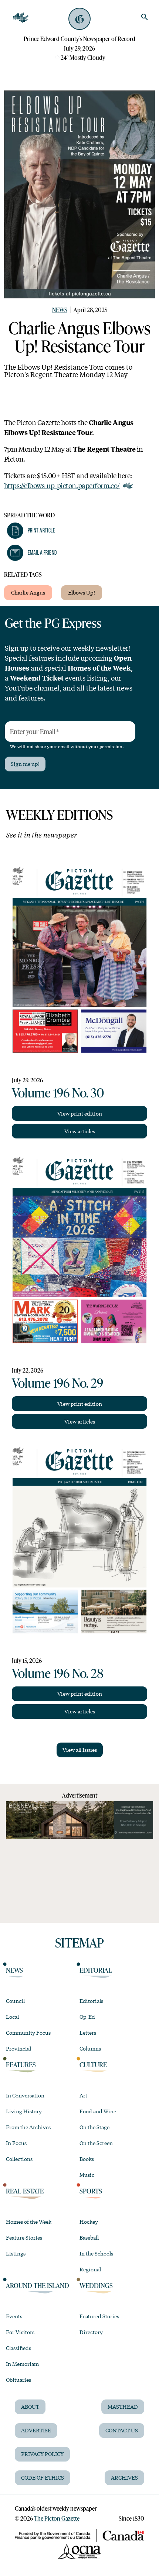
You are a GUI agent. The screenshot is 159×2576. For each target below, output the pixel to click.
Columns (90, 2048)
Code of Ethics (43, 2477)
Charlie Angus (28, 592)
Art (83, 2095)
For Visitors (20, 2332)
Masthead (123, 2407)
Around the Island (38, 2285)
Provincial (18, 2048)
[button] (31, 531)
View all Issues (80, 1750)
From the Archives (28, 2127)
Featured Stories (99, 2316)
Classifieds (18, 2348)
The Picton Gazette (57, 2518)
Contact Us (122, 2430)
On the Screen (96, 2143)
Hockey (89, 2222)
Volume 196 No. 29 (57, 1383)
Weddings (96, 2285)
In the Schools (96, 2253)
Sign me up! (25, 764)
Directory (91, 2332)
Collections (19, 2159)
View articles (80, 1131)
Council (15, 2001)
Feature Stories (24, 2237)
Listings (16, 2253)
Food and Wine (98, 2111)
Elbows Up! (82, 592)
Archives (124, 2477)
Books (87, 2159)
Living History (24, 2111)
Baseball (89, 2237)
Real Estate (25, 2191)
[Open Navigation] (21, 18)
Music (87, 2175)
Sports (91, 2191)
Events (14, 2316)
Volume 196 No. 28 (58, 1673)
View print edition (80, 1113)
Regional (90, 2269)
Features (21, 2065)
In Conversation (25, 2095)
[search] (145, 17)
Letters (88, 2032)
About (30, 2407)
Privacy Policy (42, 2454)
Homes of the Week (29, 2222)
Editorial (96, 1970)
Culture (93, 2065)
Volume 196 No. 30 (58, 1092)
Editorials (91, 2001)
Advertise (36, 2430)
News (60, 310)
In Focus (16, 2143)
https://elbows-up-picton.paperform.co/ (62, 485)
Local (12, 2017)
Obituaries (18, 2380)
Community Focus (28, 2032)
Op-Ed (87, 2017)
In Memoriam (22, 2364)
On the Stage (94, 2127)
